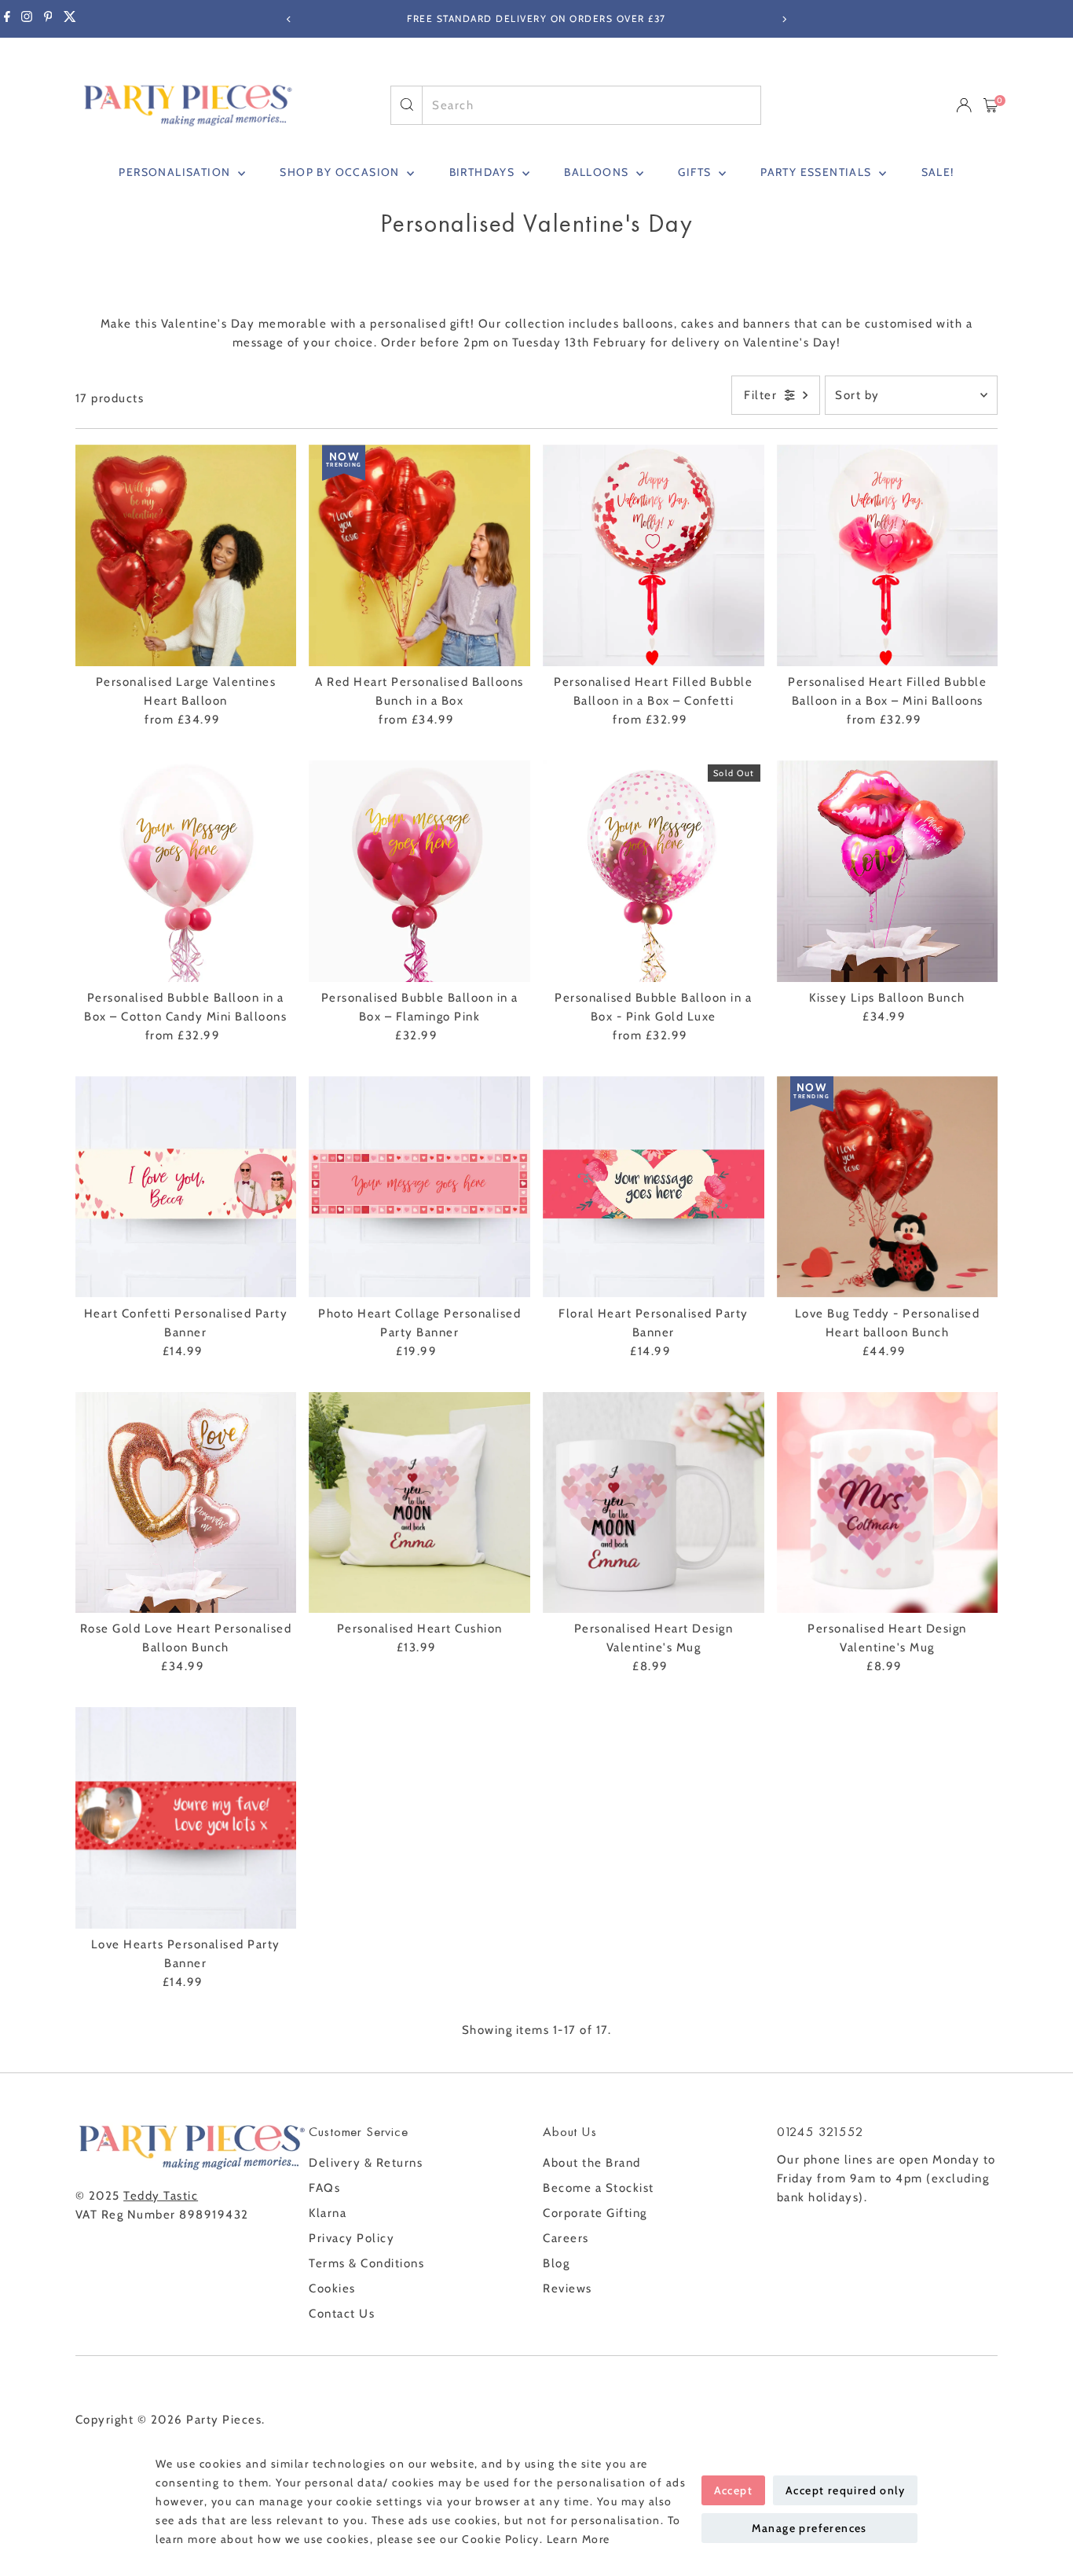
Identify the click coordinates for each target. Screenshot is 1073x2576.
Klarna (328, 2213)
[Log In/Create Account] (964, 105)
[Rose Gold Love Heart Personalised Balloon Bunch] (186, 1503)
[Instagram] (27, 19)
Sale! (938, 172)
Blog (556, 2263)
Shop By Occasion (341, 172)
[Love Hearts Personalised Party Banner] (186, 1818)
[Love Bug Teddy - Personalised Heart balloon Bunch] (888, 1187)
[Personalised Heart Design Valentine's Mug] (654, 1503)
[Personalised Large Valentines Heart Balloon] (186, 555)
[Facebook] (7, 19)
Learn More (579, 2539)
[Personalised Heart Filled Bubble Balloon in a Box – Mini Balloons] (888, 555)
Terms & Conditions (366, 2263)
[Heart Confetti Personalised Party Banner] (186, 1187)
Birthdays (484, 172)
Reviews (568, 2288)
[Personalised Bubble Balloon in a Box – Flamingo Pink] (419, 871)
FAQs (324, 2188)
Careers (566, 2238)
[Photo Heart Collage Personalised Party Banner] (419, 1187)
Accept (733, 2490)
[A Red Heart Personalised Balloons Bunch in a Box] (419, 555)
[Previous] (289, 19)
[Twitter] (70, 19)
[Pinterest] (48, 19)
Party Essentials (818, 172)
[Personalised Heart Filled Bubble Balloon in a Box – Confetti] (654, 555)
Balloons (598, 172)
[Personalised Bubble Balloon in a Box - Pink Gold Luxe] (654, 871)
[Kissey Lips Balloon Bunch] (888, 871)
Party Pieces (224, 2420)
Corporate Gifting (595, 2213)
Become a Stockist (599, 2188)
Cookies (332, 2288)
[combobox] (591, 105)
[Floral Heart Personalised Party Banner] (654, 1187)
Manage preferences (809, 2528)
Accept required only (845, 2490)
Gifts (696, 172)
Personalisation (176, 172)
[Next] (784, 19)
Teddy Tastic (161, 2196)
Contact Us (342, 2314)
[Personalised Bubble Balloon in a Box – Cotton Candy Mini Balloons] (186, 871)
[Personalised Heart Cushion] (419, 1503)
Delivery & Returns (366, 2163)
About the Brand (592, 2163)
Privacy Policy (352, 2238)
